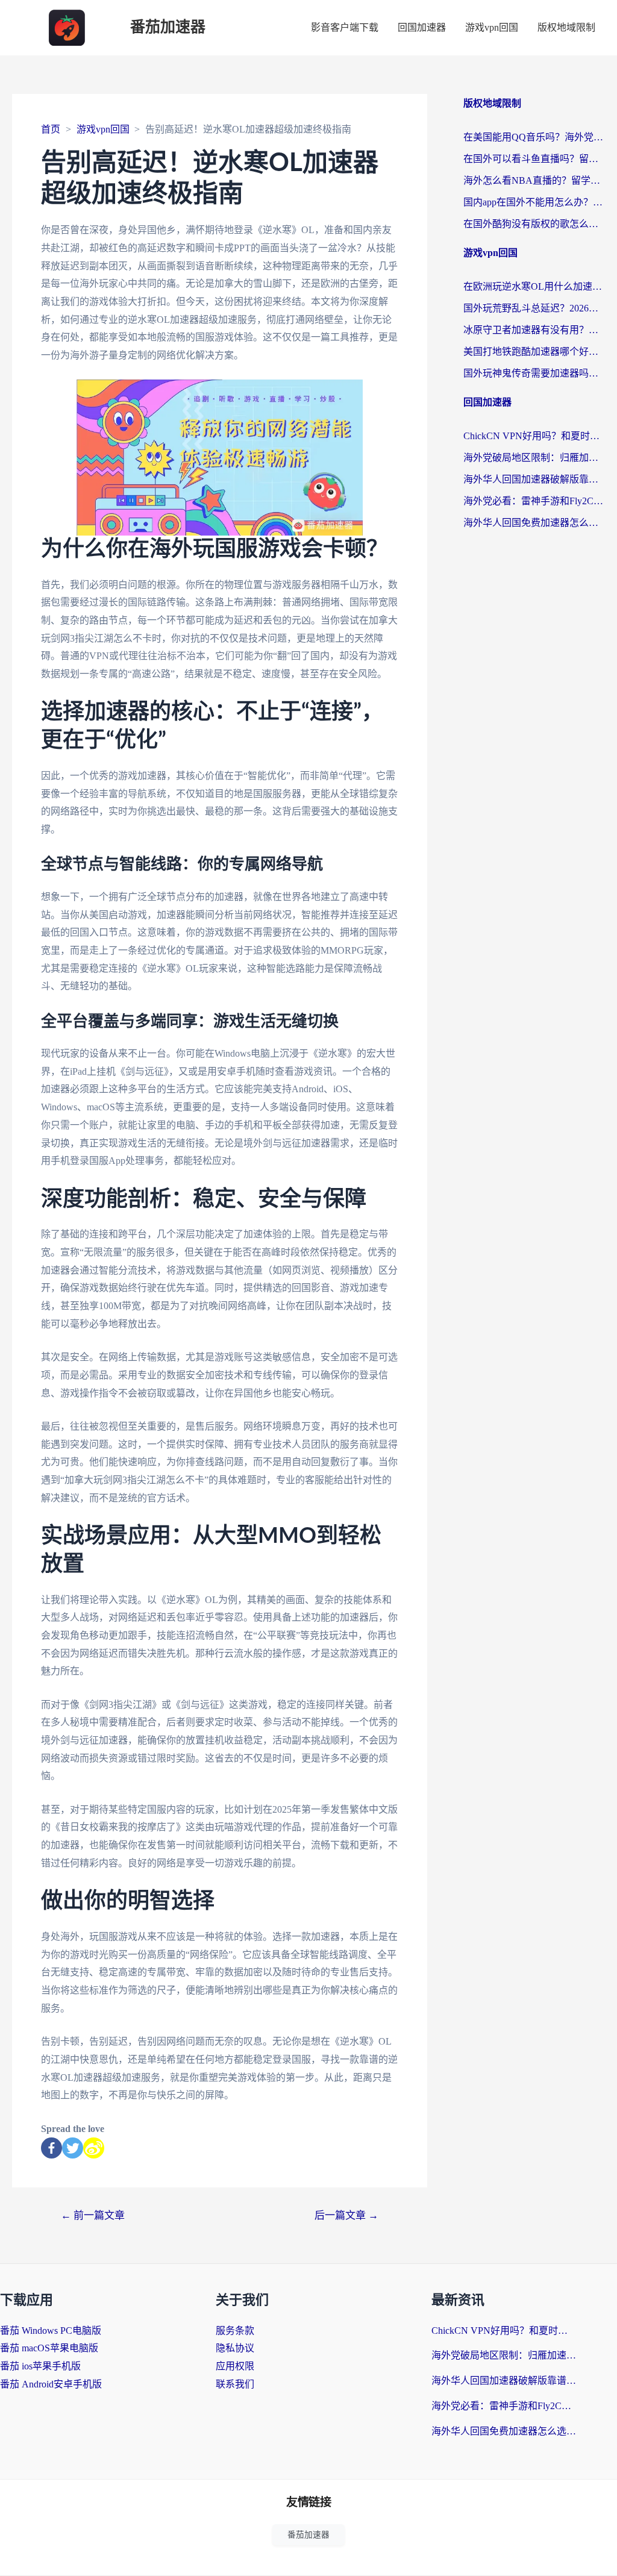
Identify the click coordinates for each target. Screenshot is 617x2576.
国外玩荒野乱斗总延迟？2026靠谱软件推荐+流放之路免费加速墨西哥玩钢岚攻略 (534, 308)
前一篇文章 (93, 2215)
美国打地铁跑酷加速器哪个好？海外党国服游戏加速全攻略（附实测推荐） (534, 352)
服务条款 (235, 2331)
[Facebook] (52, 2148)
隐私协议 (235, 2348)
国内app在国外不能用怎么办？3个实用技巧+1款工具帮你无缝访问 (534, 202)
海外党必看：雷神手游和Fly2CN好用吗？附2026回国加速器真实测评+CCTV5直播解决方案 (534, 501)
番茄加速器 (168, 27)
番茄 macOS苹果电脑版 (49, 2348)
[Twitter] (73, 2148)
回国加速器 (422, 27)
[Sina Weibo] (94, 2148)
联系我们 (235, 2384)
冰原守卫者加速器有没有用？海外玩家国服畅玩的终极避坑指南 (534, 330)
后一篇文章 (346, 2215)
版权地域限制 (566, 27)
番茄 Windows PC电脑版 (51, 2331)
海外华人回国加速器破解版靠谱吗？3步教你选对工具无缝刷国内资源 (534, 479)
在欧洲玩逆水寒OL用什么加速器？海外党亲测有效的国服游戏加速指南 (534, 286)
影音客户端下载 (345, 27)
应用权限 (235, 2366)
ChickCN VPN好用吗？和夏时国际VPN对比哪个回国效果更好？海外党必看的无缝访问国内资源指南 (534, 436)
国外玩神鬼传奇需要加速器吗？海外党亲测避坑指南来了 (534, 373)
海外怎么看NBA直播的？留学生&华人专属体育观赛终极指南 (534, 180)
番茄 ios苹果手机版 (40, 2366)
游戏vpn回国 (492, 27)
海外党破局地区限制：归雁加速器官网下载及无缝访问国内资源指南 (534, 458)
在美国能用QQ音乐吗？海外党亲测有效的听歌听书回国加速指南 (534, 137)
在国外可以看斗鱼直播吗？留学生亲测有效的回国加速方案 (534, 159)
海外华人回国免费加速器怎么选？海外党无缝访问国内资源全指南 (534, 523)
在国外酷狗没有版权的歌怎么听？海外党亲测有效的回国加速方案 (534, 224)
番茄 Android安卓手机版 (51, 2384)
